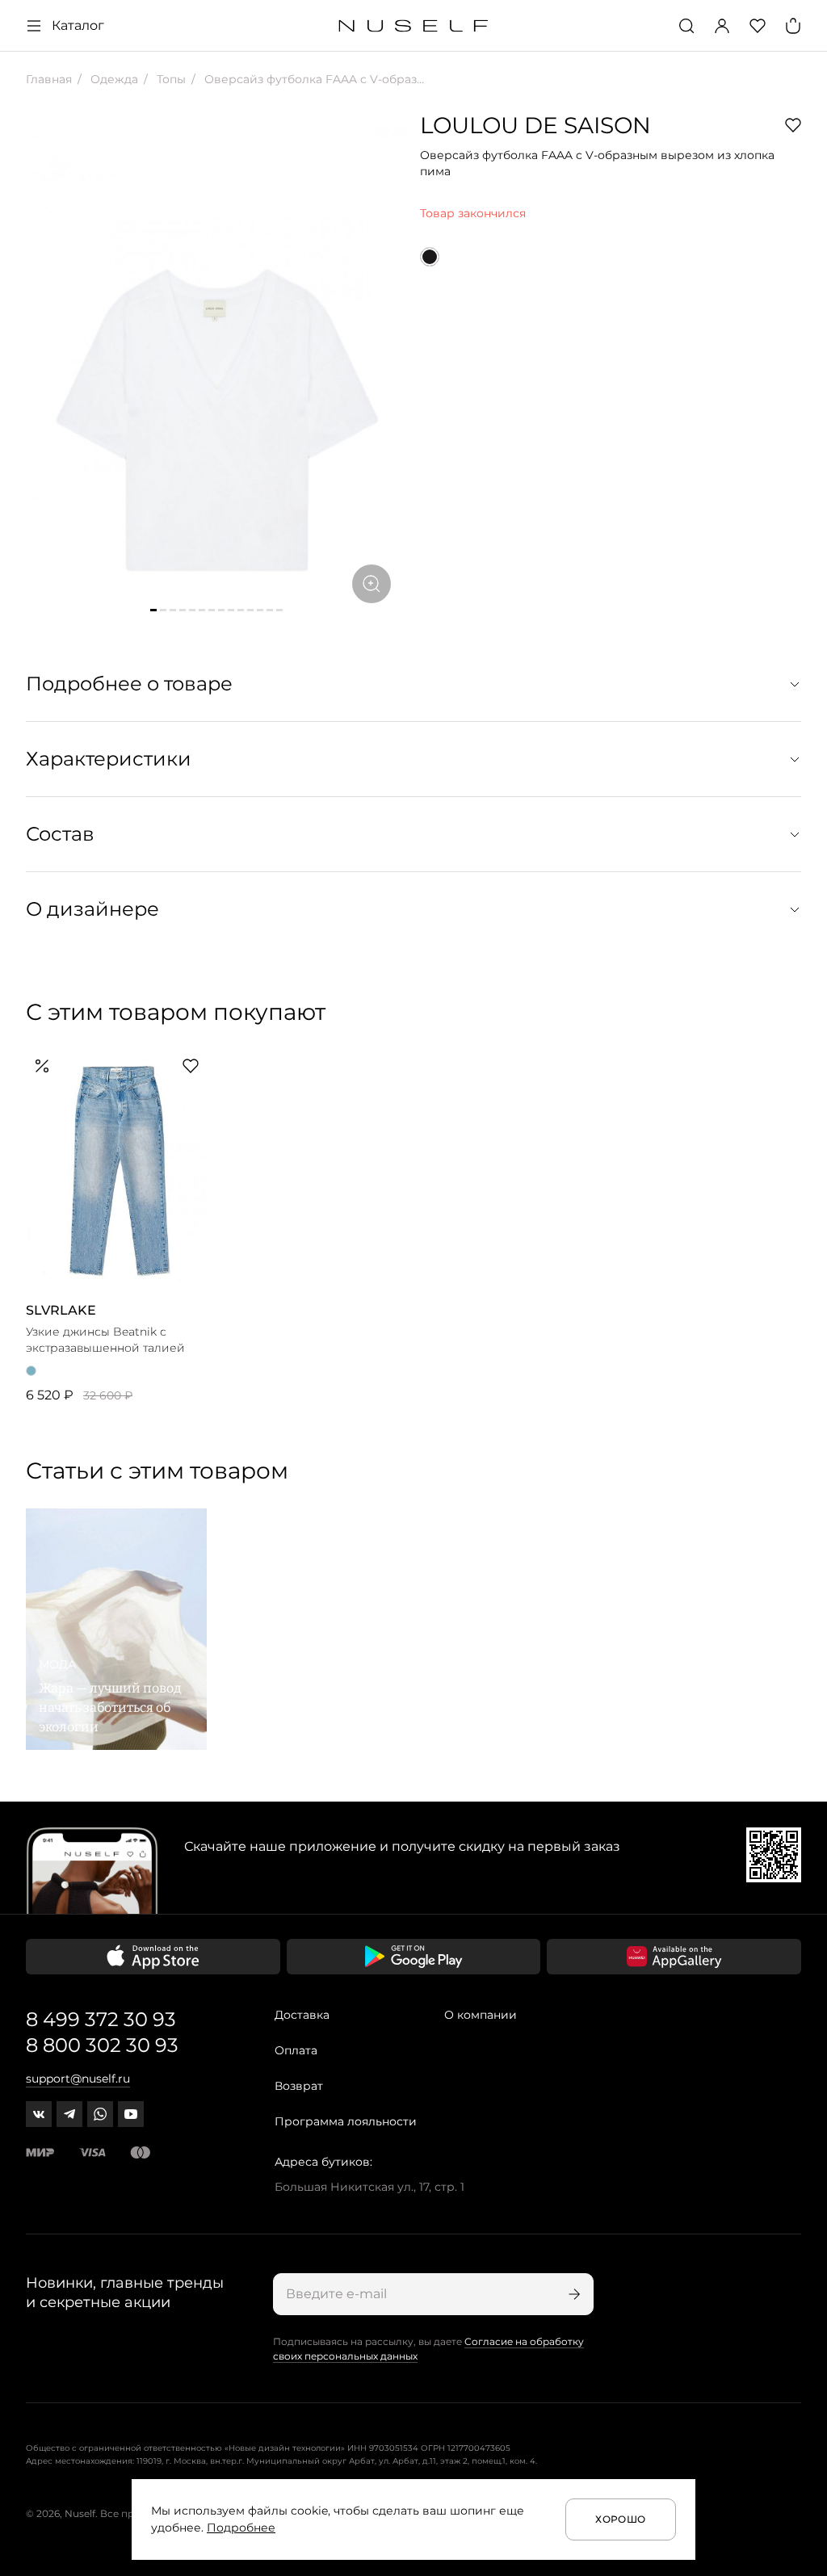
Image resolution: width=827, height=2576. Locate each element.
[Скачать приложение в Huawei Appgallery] (674, 1957)
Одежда (113, 79)
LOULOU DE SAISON (535, 125)
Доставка (302, 2015)
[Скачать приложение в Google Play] (414, 1957)
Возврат (299, 2086)
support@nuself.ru (78, 2079)
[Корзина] (793, 26)
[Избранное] (758, 26)
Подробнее (241, 2528)
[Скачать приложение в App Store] (153, 1957)
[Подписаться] (573, 2294)
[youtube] (131, 2114)
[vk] (39, 2114)
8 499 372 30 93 (101, 2019)
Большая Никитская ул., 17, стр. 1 (369, 2187)
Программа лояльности (346, 2121)
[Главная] (414, 26)
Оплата (296, 2050)
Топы (170, 79)
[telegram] (69, 2114)
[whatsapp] (100, 2114)
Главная (49, 79)
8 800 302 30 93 (102, 2045)
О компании (481, 2015)
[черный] (430, 257)
